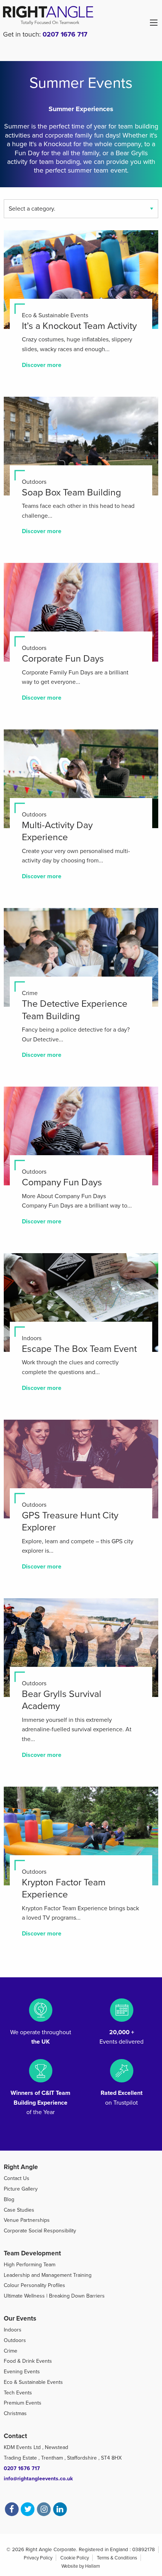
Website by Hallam (81, 2566)
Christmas (15, 2413)
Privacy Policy (38, 2558)
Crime (11, 2351)
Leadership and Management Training (48, 2275)
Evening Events (22, 2372)
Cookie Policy (75, 2558)
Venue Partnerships (27, 2220)
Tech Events (18, 2393)
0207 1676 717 (65, 34)
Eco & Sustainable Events (33, 2382)
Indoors (13, 2330)
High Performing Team (30, 2265)
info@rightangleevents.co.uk (38, 2479)
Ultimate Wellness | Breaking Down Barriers (54, 2296)
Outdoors (15, 2340)
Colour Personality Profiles (34, 2285)
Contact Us (17, 2178)
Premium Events (23, 2403)
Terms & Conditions (117, 2558)
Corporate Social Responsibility (40, 2231)
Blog (9, 2199)
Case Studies (19, 2210)
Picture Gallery (21, 2189)
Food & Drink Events (28, 2361)
